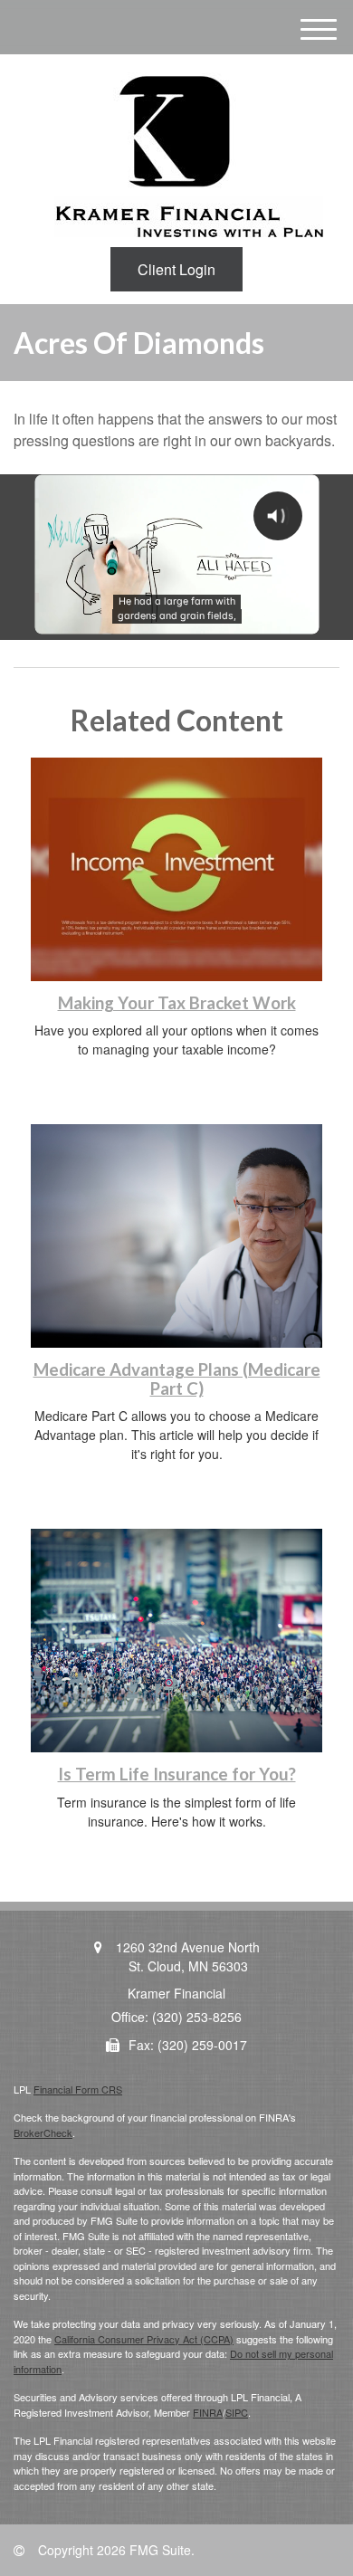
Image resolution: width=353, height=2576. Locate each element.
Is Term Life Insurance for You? (177, 1774)
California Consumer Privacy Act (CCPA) (144, 2339)
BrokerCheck (43, 2132)
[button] (176, 269)
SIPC (237, 2412)
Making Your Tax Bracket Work (177, 1003)
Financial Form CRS (78, 2089)
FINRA (208, 2412)
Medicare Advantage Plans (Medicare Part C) (177, 1379)
